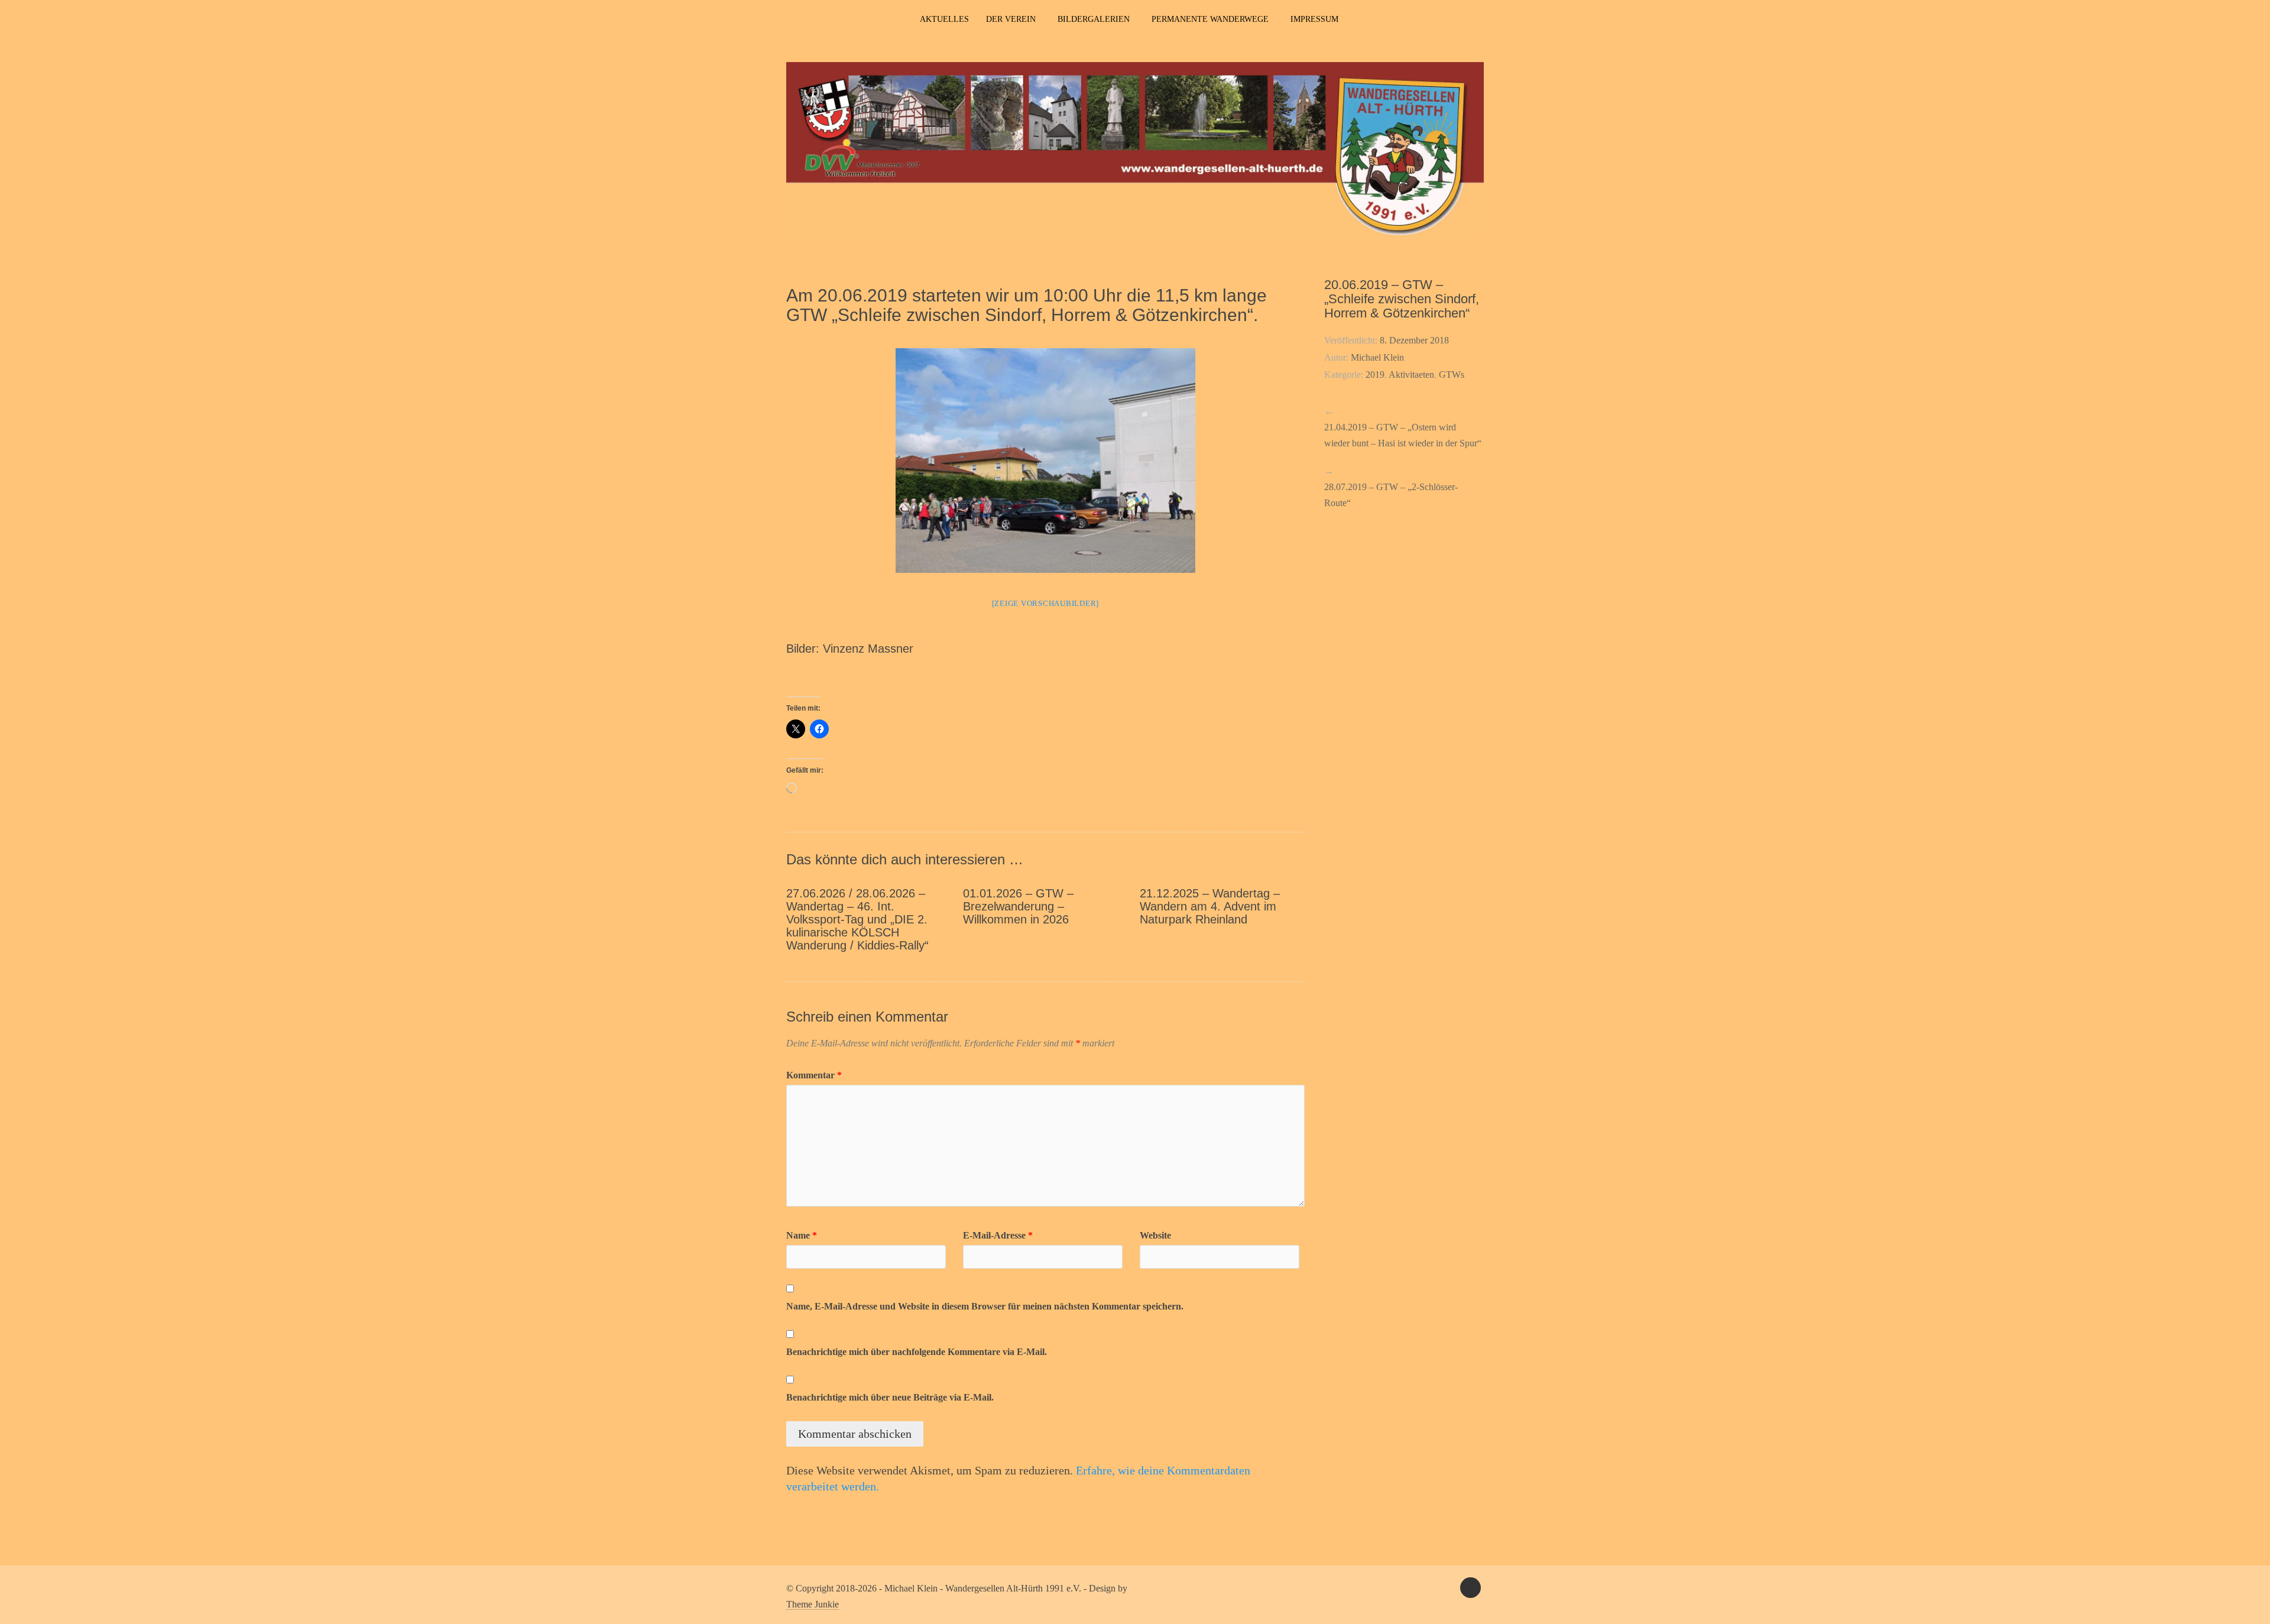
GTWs (1452, 375)
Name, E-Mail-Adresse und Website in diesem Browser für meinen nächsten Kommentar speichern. (985, 1306)
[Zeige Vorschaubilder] (1046, 603)
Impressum (1314, 19)
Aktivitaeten (1411, 375)
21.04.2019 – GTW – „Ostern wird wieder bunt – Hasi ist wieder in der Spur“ (1403, 435)
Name (802, 1235)
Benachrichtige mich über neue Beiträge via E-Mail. (890, 1397)
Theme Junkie (813, 1604)
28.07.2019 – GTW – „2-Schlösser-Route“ (1391, 495)
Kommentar (814, 1075)
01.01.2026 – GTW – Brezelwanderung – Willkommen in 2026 (1018, 906)
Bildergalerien (1094, 19)
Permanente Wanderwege (1210, 19)
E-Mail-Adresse (998, 1235)
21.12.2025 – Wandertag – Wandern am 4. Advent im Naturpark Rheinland (1210, 906)
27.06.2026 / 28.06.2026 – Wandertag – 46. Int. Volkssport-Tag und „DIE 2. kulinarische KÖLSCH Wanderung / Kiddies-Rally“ (857, 919)
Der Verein (1011, 19)
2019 (1375, 375)
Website (1155, 1235)
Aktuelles (944, 19)
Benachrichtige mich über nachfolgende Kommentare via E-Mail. (917, 1352)
